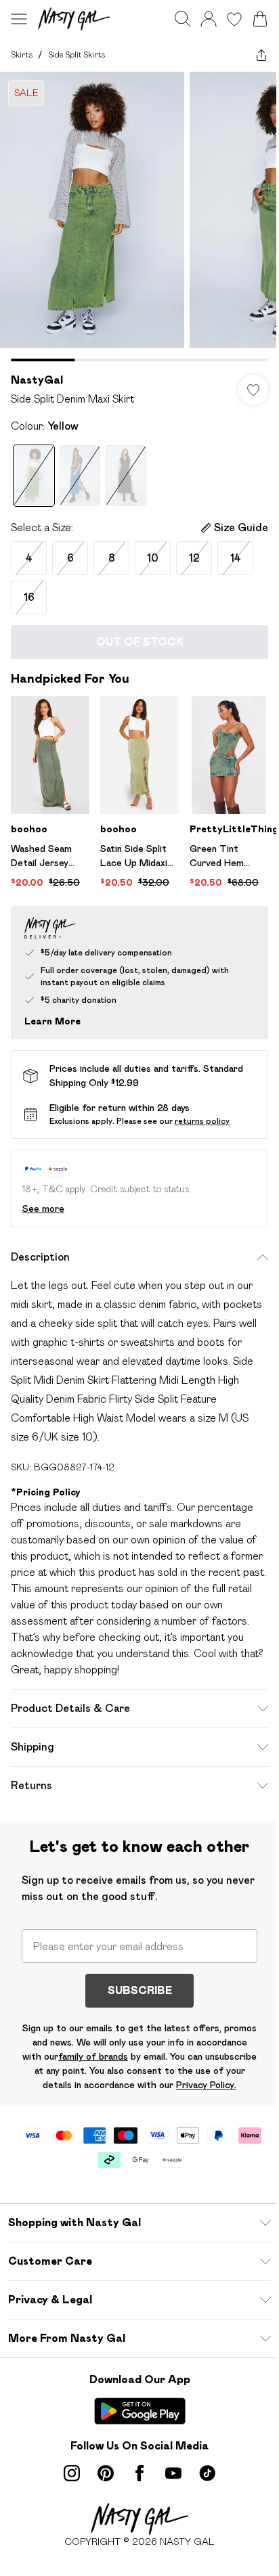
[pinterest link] (106, 2473)
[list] (139, 217)
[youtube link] (173, 2473)
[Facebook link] (139, 2473)
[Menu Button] (19, 19)
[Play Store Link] (140, 2411)
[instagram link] (72, 2473)
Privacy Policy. (206, 2085)
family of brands (93, 2056)
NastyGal (37, 380)
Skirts (22, 54)
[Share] (261, 55)
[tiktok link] (207, 2473)
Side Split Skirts (77, 54)
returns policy (202, 1121)
